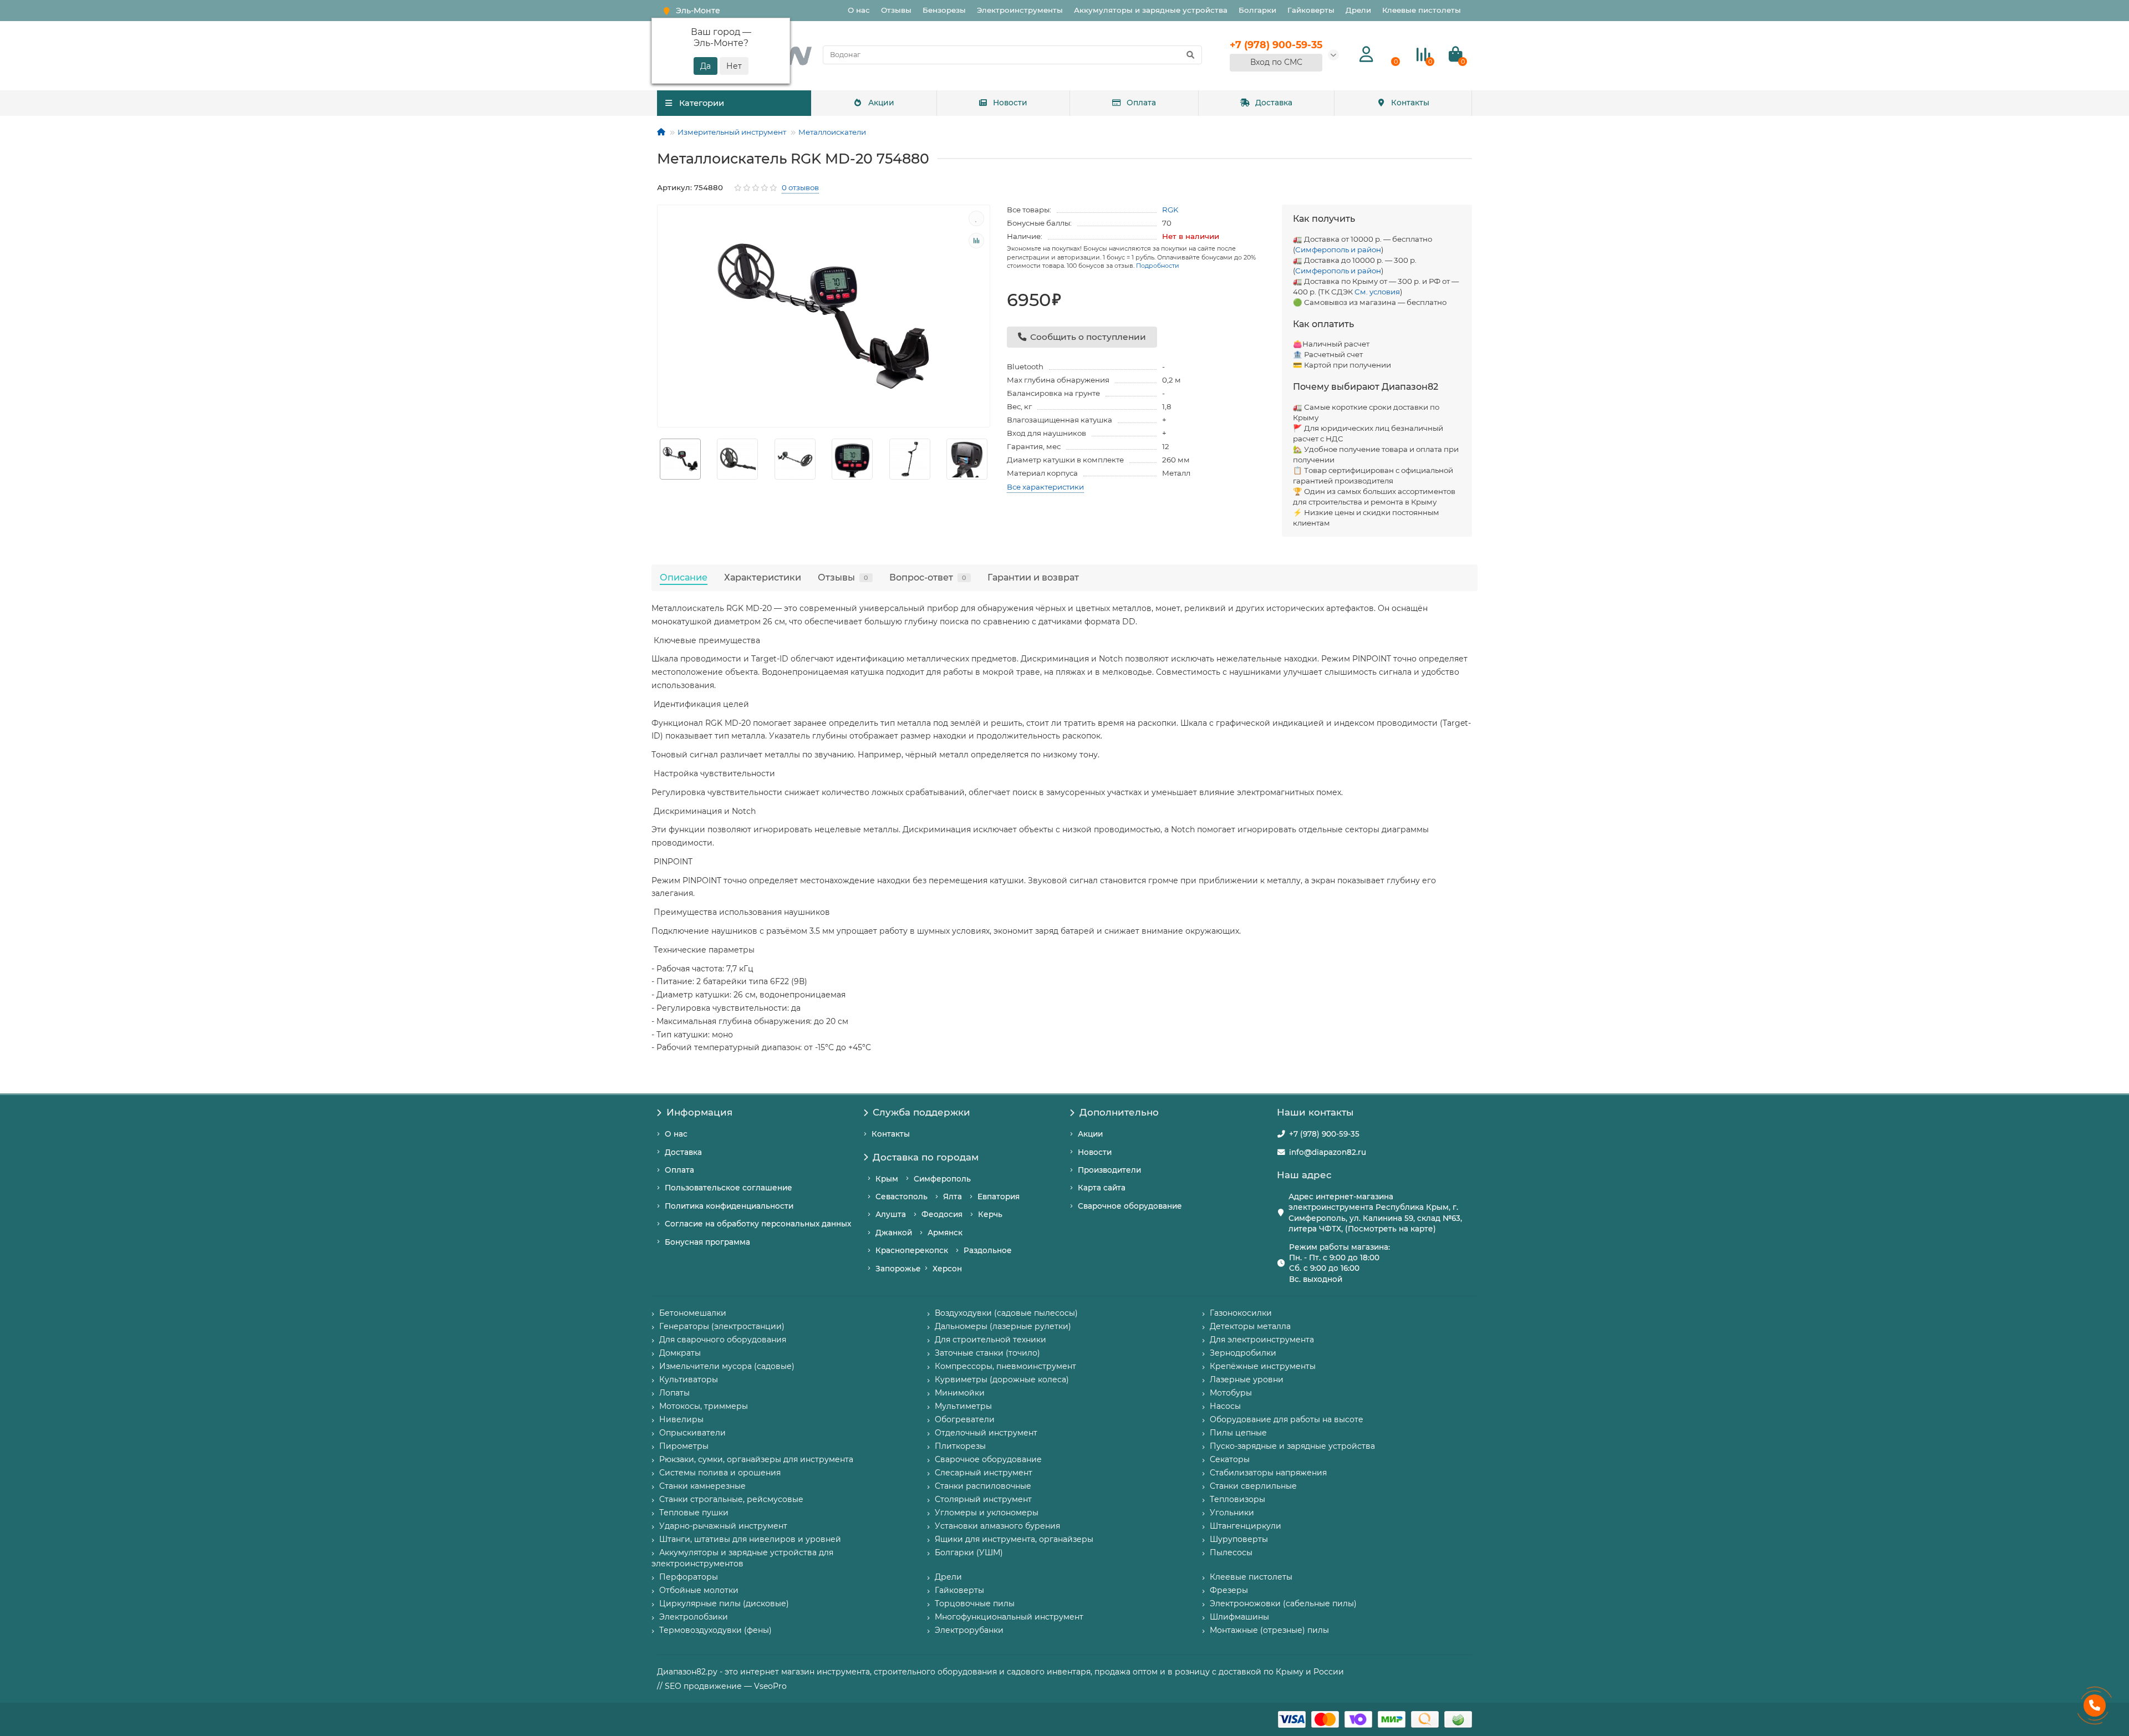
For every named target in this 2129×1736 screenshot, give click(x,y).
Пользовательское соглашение (729, 1188)
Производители (1109, 1170)
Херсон (947, 1269)
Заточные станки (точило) (987, 1353)
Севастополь (901, 1197)
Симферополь (942, 1179)
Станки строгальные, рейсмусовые (731, 1499)
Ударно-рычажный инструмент (723, 1526)
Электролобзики (694, 1617)
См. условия (1377, 292)
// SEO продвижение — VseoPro (722, 1686)
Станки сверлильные (1253, 1486)
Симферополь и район (1338, 250)
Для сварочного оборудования (723, 1340)
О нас (859, 10)
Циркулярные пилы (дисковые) (724, 1603)
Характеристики (763, 577)
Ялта (953, 1197)
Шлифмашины (1239, 1617)
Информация (699, 1112)
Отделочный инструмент (986, 1433)
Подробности (1158, 266)
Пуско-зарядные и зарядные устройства (1292, 1446)
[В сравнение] (976, 241)
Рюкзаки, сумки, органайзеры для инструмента (756, 1459)
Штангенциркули (1246, 1526)
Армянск (945, 1233)
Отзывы (896, 10)
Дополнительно (1119, 1112)
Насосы (1225, 1406)
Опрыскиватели (692, 1433)
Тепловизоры (1237, 1499)
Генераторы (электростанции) (722, 1326)
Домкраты (680, 1353)
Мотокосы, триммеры (704, 1406)
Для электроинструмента (1262, 1340)
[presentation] (658, 459)
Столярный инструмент (983, 1499)
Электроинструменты (1020, 10)
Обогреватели (965, 1419)
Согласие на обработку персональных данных (758, 1224)
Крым (887, 1179)
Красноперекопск (912, 1250)
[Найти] (1190, 55)
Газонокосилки (1241, 1313)
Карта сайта (1102, 1188)
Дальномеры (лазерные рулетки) (1003, 1326)
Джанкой (894, 1233)
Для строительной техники (990, 1340)
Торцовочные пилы (975, 1603)
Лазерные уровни (1247, 1379)
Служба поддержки (921, 1112)
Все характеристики (1045, 487)
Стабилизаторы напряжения (1268, 1473)
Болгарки (1257, 10)
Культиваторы (689, 1379)
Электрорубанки (969, 1630)
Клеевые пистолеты (1422, 10)
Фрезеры (1229, 1590)
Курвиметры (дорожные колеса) (1002, 1379)
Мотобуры (1231, 1393)
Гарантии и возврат (1033, 577)
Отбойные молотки (699, 1590)
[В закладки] (976, 218)
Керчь (990, 1214)
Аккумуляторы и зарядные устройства (1151, 10)
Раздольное (988, 1250)
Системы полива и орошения (720, 1473)
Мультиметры (963, 1406)
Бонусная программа (707, 1242)
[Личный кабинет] (1366, 55)
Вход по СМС (1276, 62)
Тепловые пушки (694, 1513)
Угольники (1232, 1513)
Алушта (891, 1214)
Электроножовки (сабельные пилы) (1283, 1603)
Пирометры (684, 1446)
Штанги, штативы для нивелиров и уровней (750, 1539)
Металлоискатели (832, 132)
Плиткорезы (960, 1446)
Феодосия (942, 1214)
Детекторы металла (1250, 1326)
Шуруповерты (1239, 1539)
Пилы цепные (1238, 1433)
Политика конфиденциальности (729, 1206)
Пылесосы (1231, 1552)
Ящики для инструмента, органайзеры (1014, 1539)
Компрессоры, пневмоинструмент (1005, 1366)
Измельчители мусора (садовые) (727, 1366)
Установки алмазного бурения (997, 1526)
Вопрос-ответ (928, 577)
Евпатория (999, 1197)
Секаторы (1230, 1459)
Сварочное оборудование (1130, 1206)
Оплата (1141, 103)
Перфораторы (689, 1577)
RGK (1170, 210)
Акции (881, 103)
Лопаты (674, 1393)
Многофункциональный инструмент (1009, 1617)
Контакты (1410, 103)
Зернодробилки (1243, 1353)
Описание (684, 577)
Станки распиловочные (983, 1486)
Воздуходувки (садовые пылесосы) (1006, 1313)
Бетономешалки (693, 1313)
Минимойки (960, 1393)
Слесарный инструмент (984, 1473)
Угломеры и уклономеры (987, 1513)
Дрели (1358, 10)
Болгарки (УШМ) (969, 1552)
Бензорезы (944, 10)
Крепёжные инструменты (1263, 1366)
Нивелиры (681, 1419)
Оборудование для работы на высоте (1287, 1419)
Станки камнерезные (702, 1486)
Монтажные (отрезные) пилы (1269, 1630)
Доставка (1274, 103)
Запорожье (898, 1269)
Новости (1010, 103)
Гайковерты (1311, 10)
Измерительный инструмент (732, 132)
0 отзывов (800, 187)
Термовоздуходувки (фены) (715, 1630)
